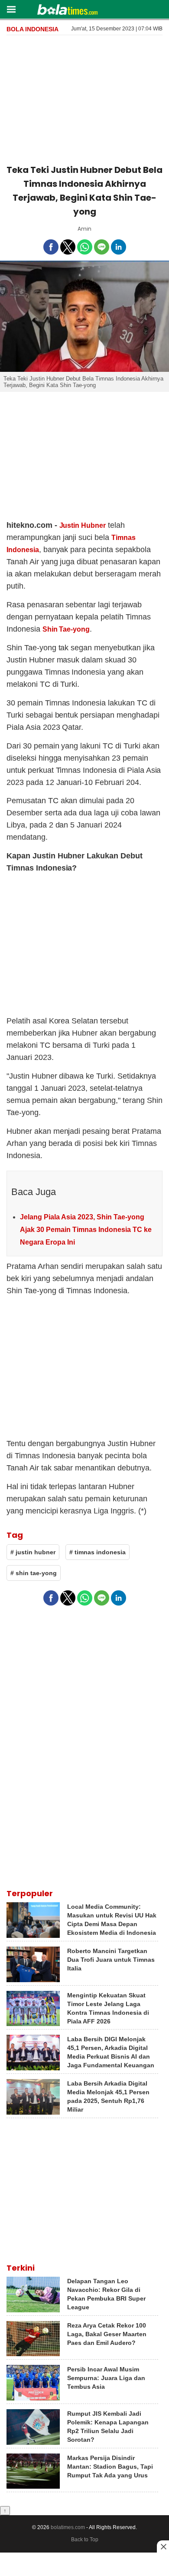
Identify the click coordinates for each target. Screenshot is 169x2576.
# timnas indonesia (97, 1552)
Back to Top (85, 2540)
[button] (11, 9)
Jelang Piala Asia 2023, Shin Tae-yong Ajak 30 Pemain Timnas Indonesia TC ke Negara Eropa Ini (86, 1230)
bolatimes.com (68, 2527)
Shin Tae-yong (66, 629)
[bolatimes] (67, 10)
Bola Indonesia (32, 29)
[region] (84, 98)
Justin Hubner (83, 525)
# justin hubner (33, 1552)
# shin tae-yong (34, 1573)
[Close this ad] (163, 2546)
